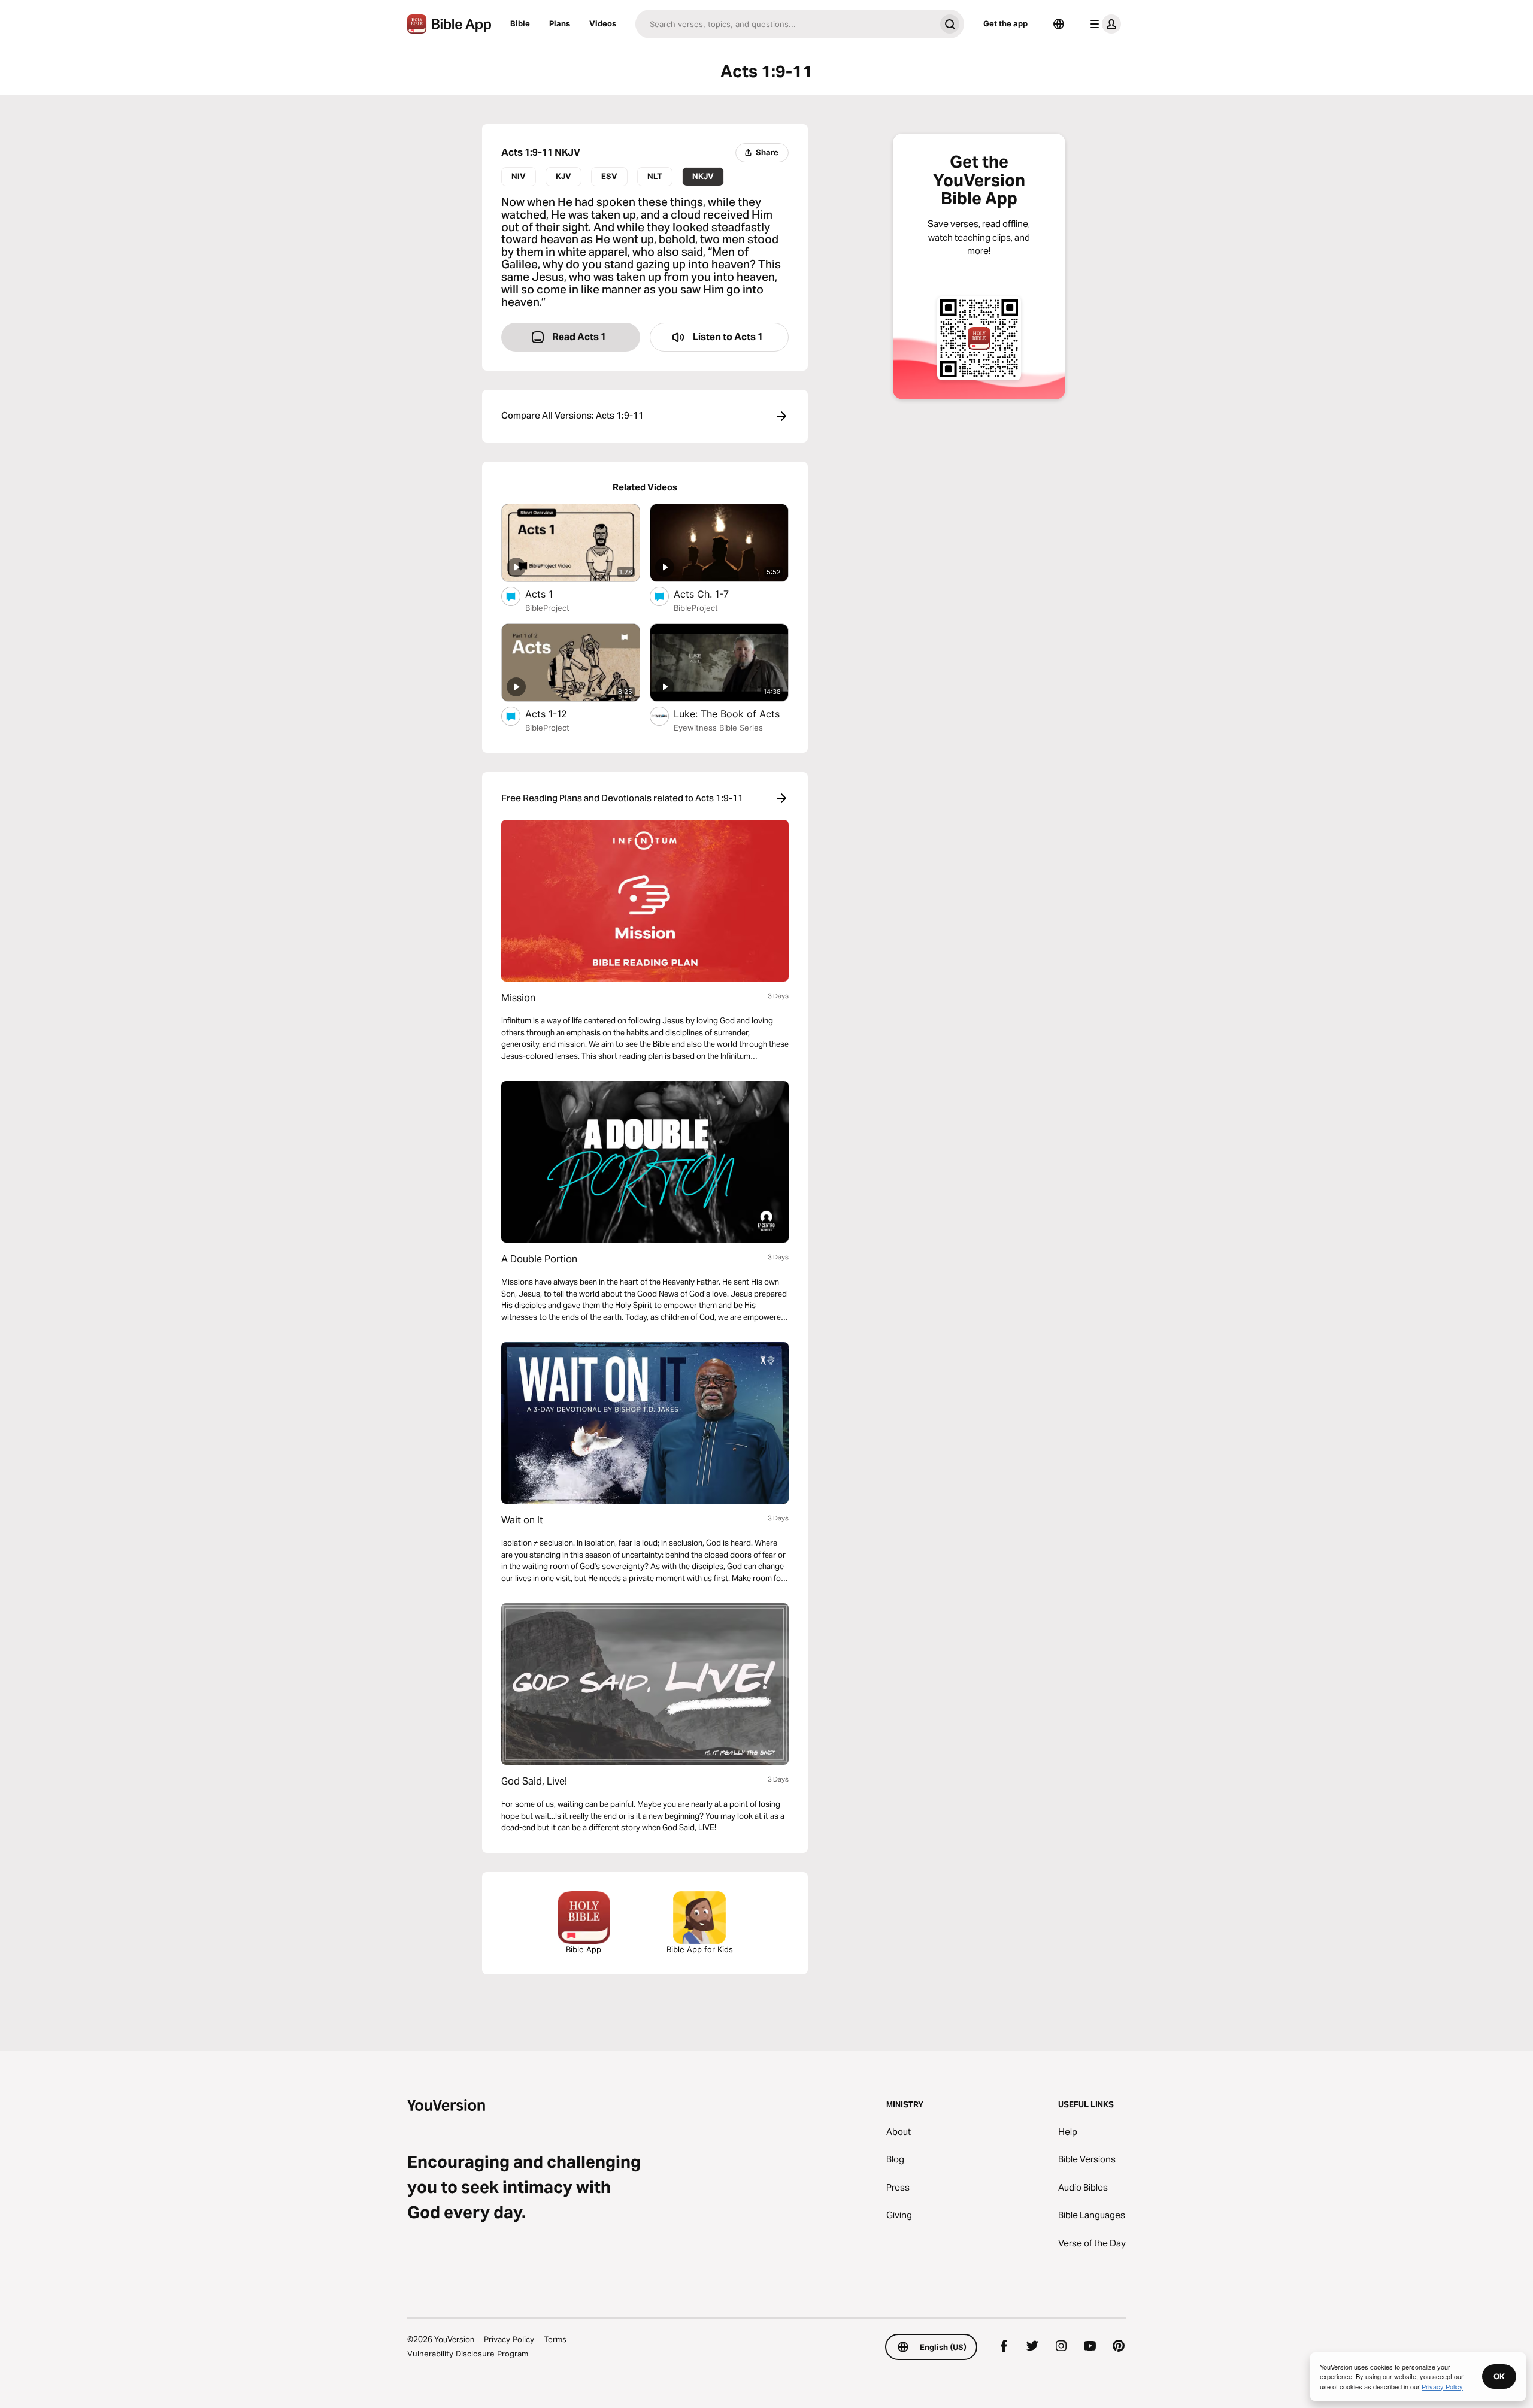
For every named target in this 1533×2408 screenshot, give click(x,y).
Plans (560, 23)
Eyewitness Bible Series (718, 728)
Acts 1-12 (559, 714)
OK (1499, 2376)
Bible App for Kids (700, 1949)
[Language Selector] (1059, 24)
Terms (555, 2339)
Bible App (584, 1949)
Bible (520, 23)
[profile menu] (1103, 24)
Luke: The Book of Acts (731, 714)
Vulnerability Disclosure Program (468, 2354)
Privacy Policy (509, 2339)
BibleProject (547, 608)
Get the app (1005, 23)
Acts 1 (551, 594)
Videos (603, 23)
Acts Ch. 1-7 (714, 594)
